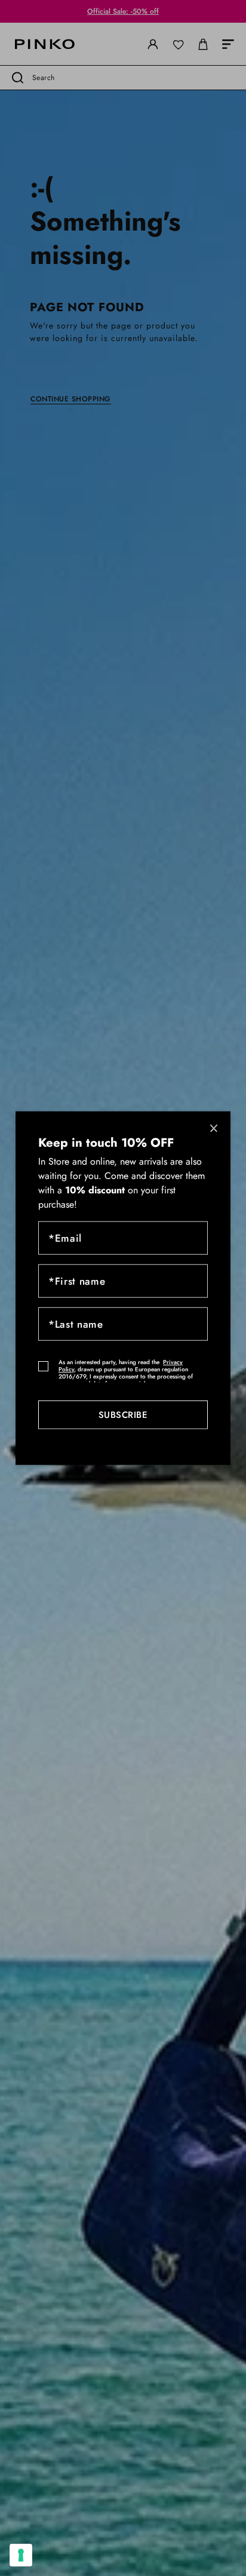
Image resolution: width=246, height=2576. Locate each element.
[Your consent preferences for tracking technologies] (21, 2555)
